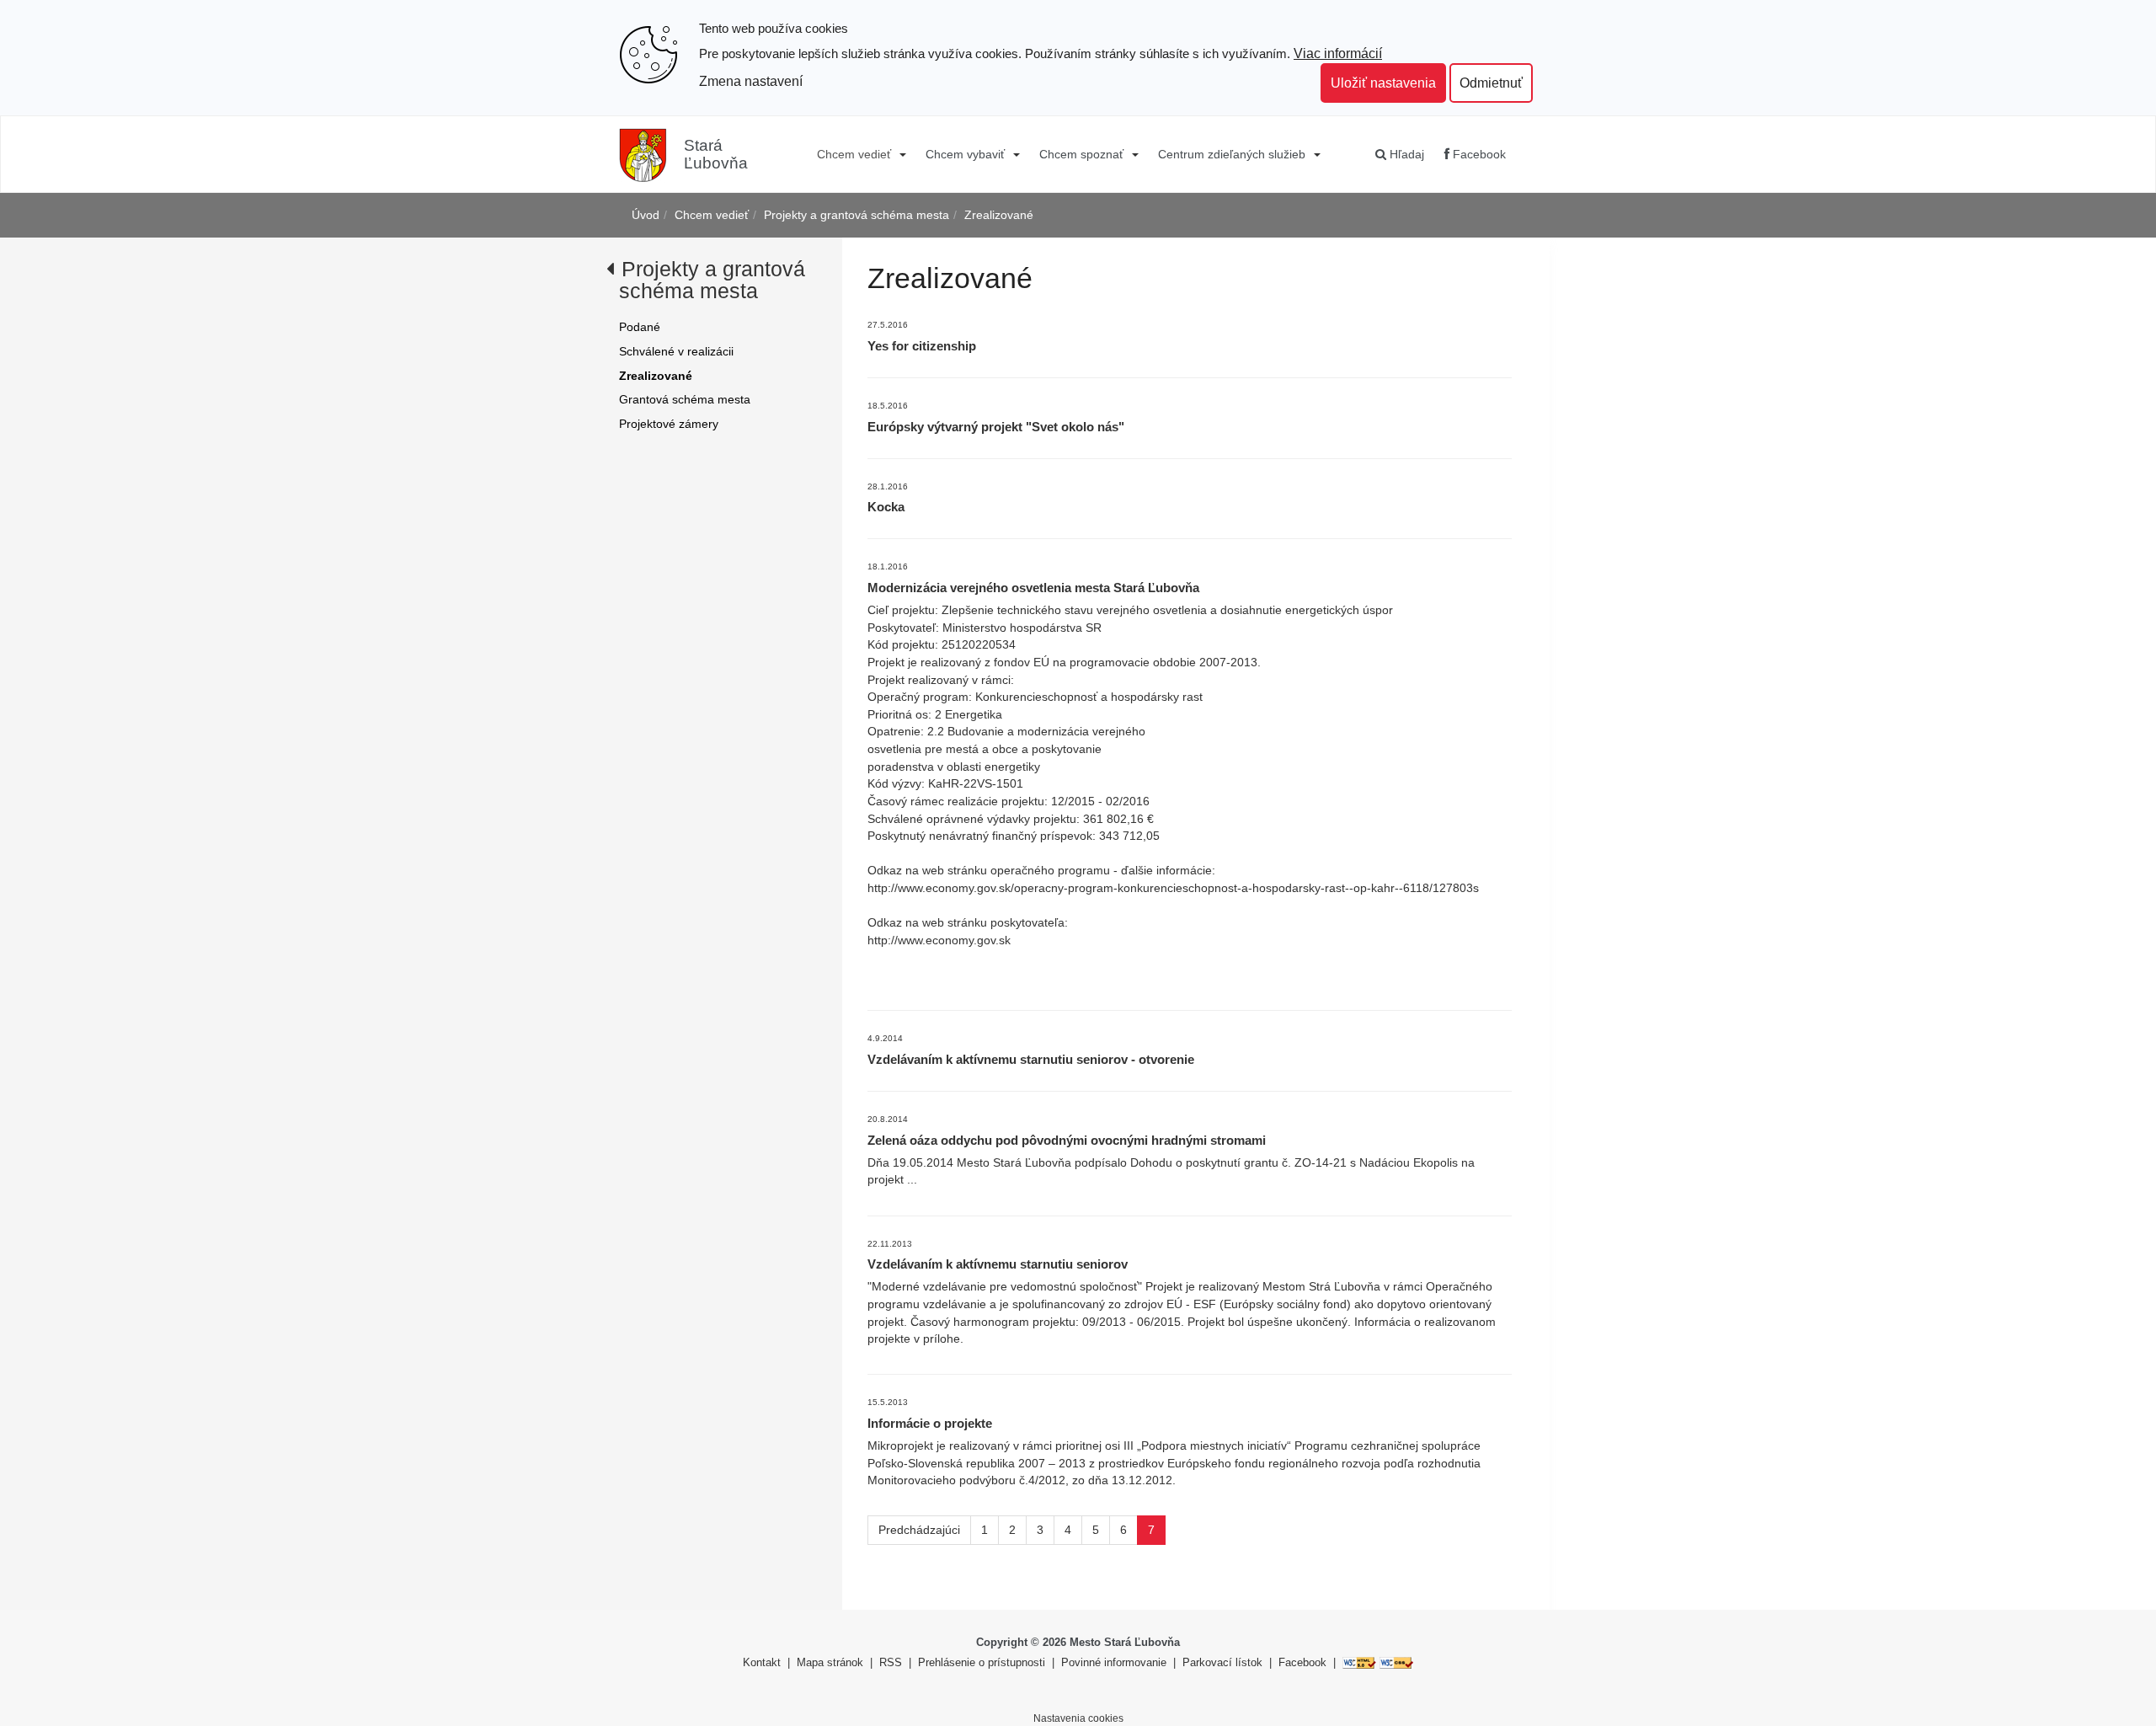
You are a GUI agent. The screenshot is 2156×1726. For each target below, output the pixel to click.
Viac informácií (1338, 53)
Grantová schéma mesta (685, 399)
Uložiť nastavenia (1383, 83)
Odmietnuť (1491, 83)
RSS (892, 1662)
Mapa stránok (830, 1662)
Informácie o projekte (930, 1423)
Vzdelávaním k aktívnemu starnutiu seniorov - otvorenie (1031, 1059)
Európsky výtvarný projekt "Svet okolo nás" (996, 427)
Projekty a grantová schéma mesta (857, 215)
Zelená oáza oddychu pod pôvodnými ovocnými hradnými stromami (1067, 1140)
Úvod (646, 215)
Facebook (1478, 154)
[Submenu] (902, 154)
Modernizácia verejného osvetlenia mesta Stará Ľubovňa (1033, 588)
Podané (640, 327)
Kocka (886, 507)
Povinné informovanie (1114, 1662)
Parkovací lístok (1222, 1662)
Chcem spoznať (1081, 154)
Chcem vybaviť (965, 154)
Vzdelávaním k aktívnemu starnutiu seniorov (998, 1264)
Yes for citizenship (922, 346)
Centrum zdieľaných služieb (1232, 154)
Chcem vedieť (854, 154)
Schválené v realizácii (676, 351)
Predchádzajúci (919, 1530)
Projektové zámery (669, 424)
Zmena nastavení (751, 81)
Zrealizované (999, 215)
